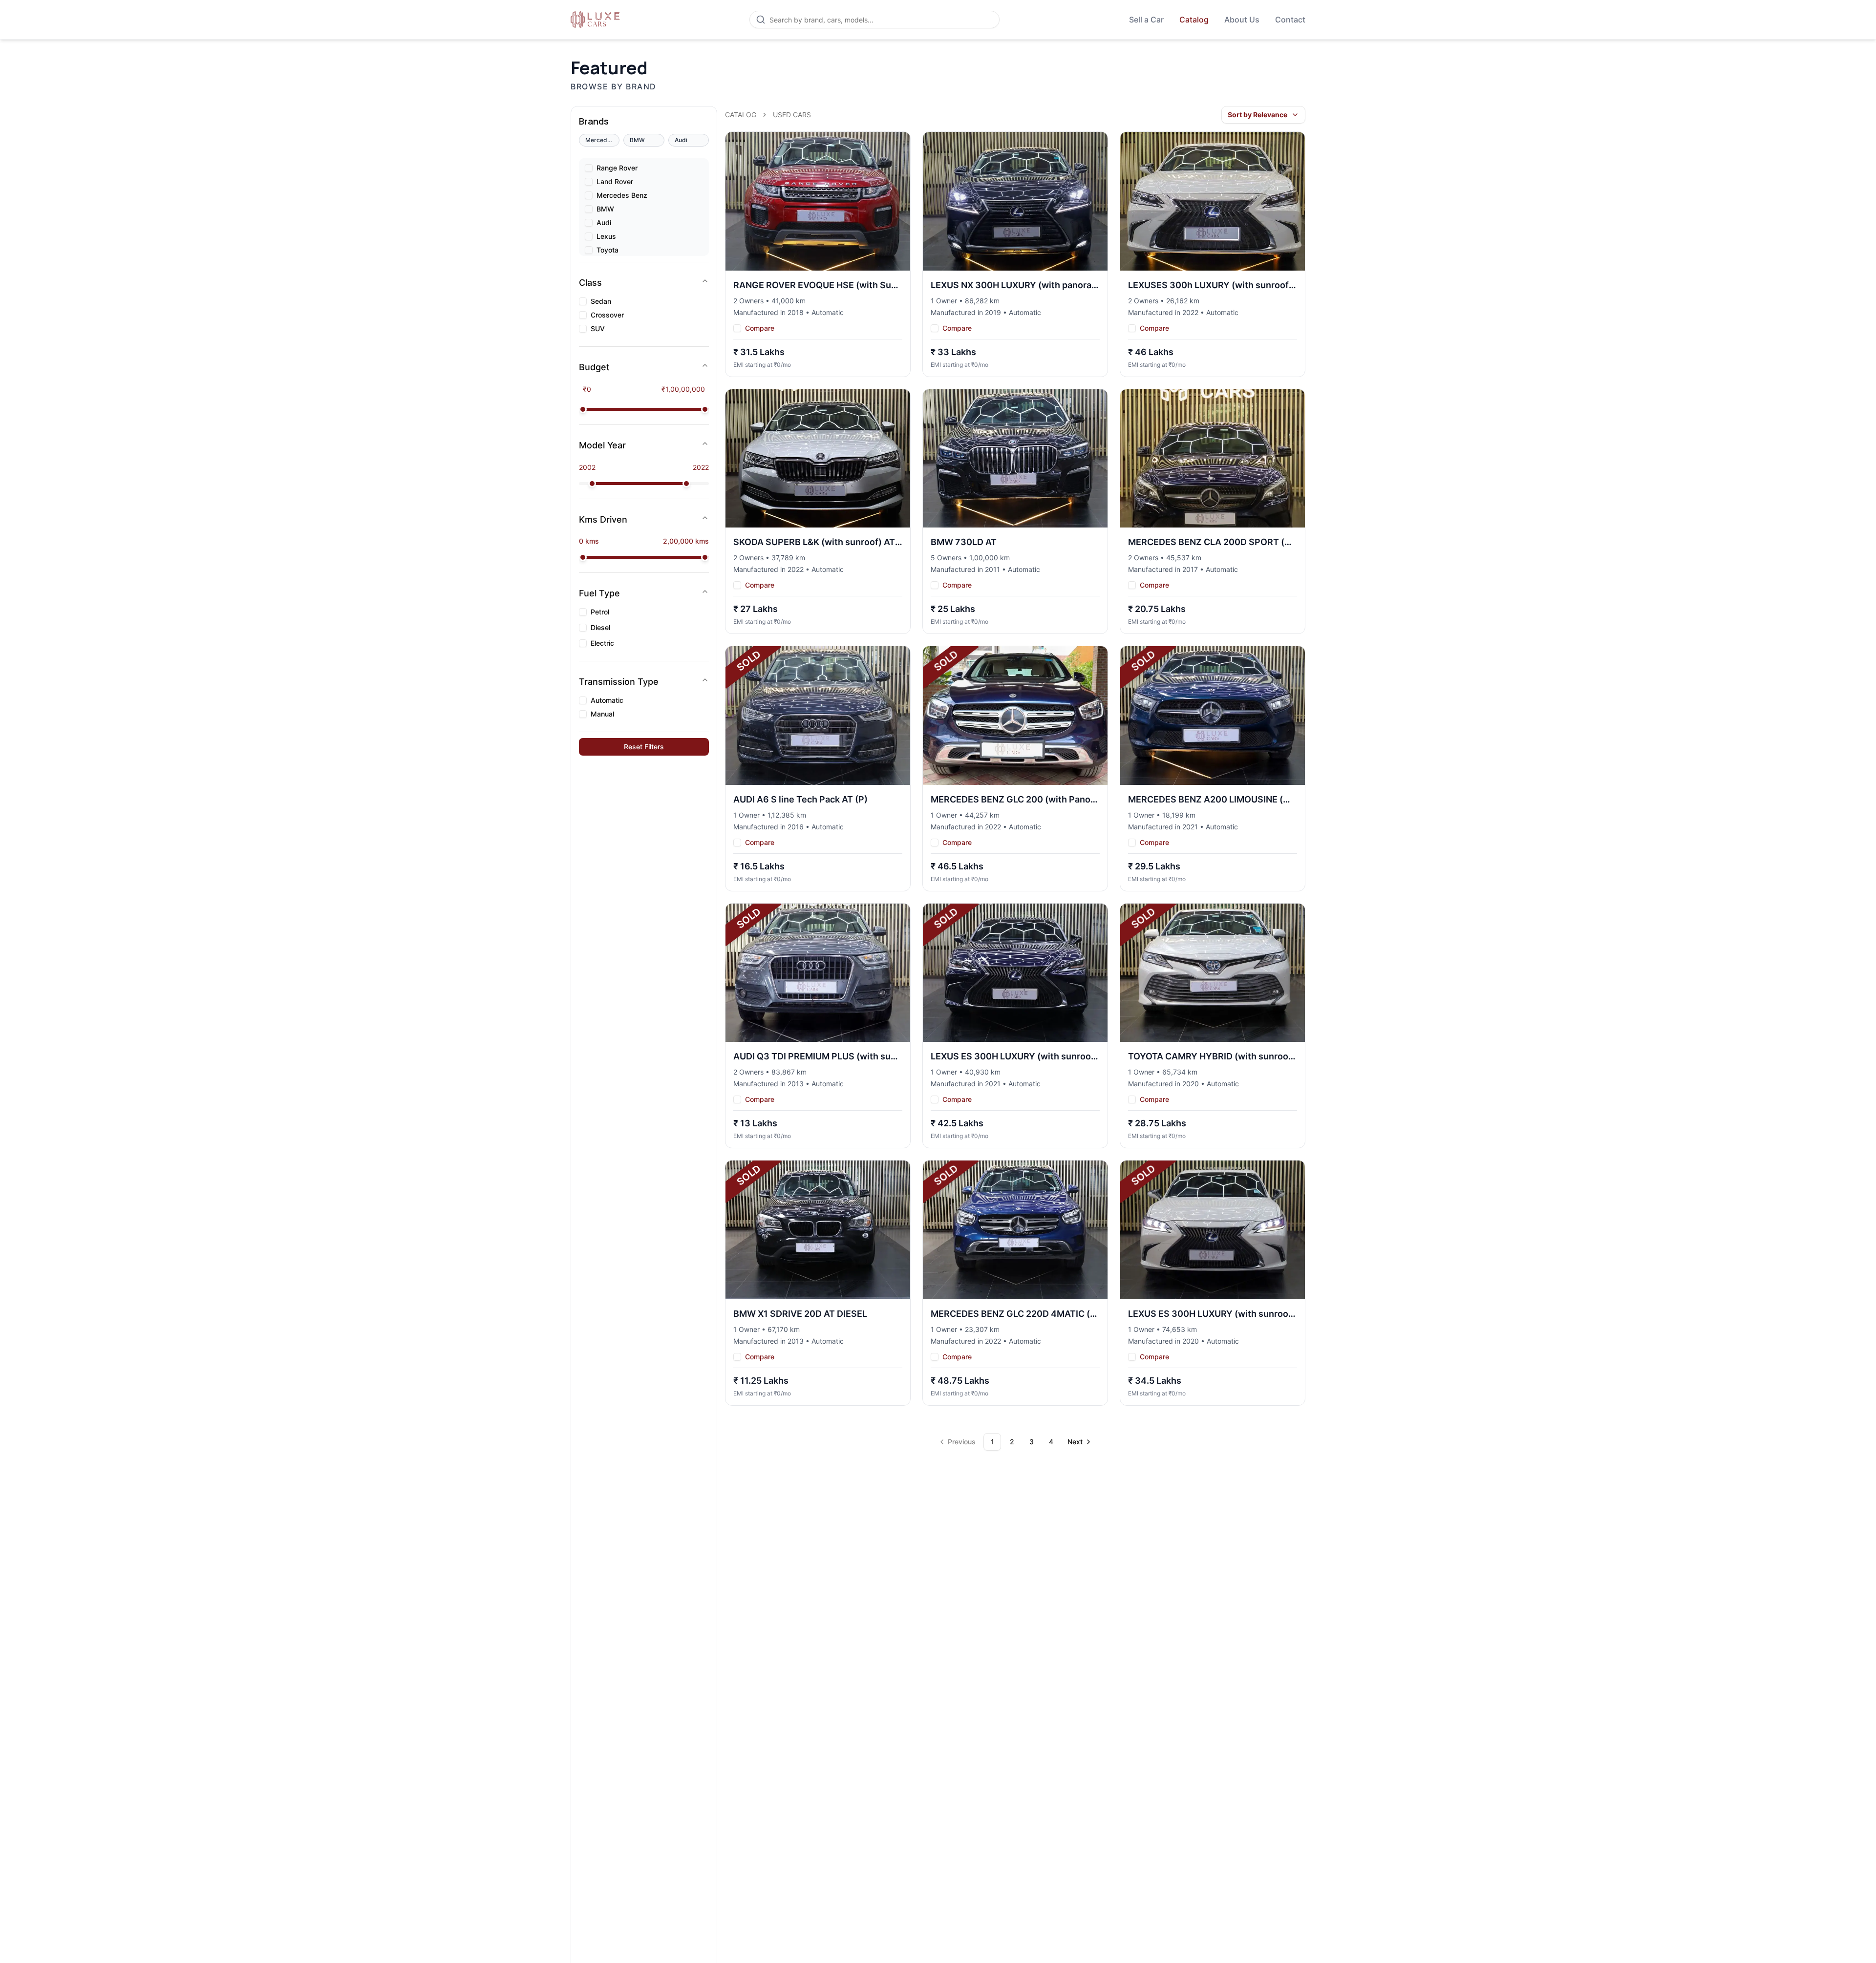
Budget (594, 367)
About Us (1242, 20)
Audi (604, 223)
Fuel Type (599, 593)
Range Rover (617, 168)
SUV (598, 329)
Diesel (600, 628)
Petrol (600, 612)
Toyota (608, 250)
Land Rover (615, 182)
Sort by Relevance (1258, 115)
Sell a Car (1146, 20)
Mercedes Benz (622, 195)
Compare (760, 328)
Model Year (602, 445)
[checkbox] (589, 168)
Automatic (607, 700)
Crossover (607, 315)
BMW (605, 209)
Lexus (606, 236)
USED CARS (792, 115)
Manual (602, 714)
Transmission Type (619, 682)
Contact (1290, 20)
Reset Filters (644, 747)
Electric (602, 643)
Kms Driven (603, 519)
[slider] (583, 409)
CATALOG (741, 115)
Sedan (601, 301)
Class (590, 283)
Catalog (1194, 20)
